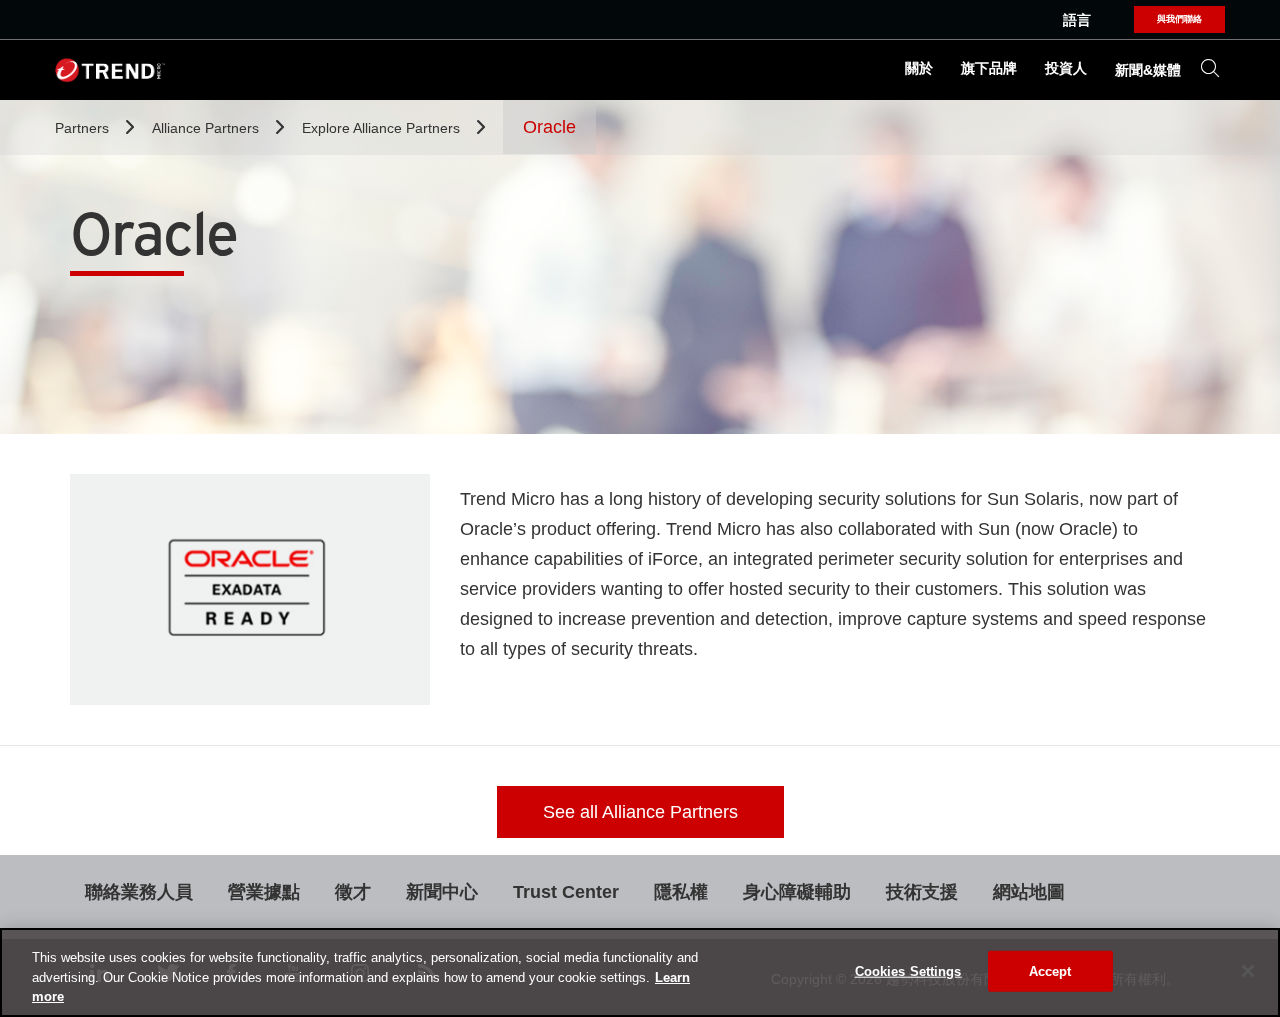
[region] (640, 972)
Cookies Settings (908, 970)
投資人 (1066, 68)
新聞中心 (442, 892)
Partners (84, 128)
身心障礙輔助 (797, 892)
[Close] (1248, 971)
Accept (1050, 970)
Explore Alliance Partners (383, 128)
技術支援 (922, 892)
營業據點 (264, 892)
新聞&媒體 (1148, 70)
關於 (919, 68)
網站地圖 (1029, 892)
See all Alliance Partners (640, 812)
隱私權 (681, 892)
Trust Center (566, 892)
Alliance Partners (207, 128)
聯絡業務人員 (139, 892)
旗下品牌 (989, 68)
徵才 (353, 892)
